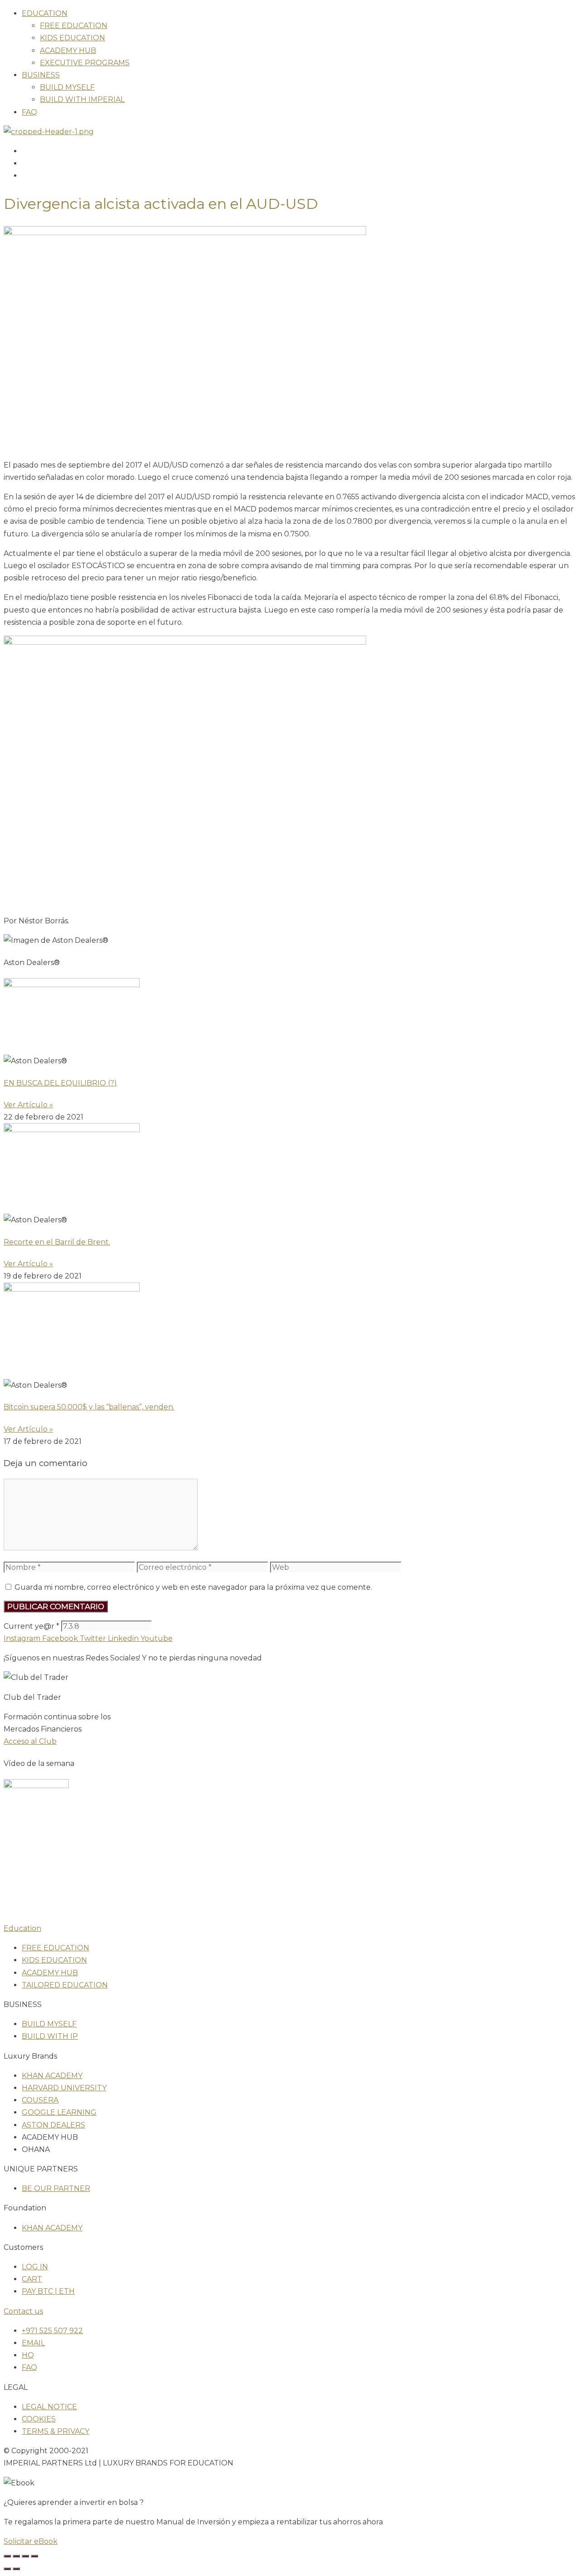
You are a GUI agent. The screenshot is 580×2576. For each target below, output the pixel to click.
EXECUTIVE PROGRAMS (85, 63)
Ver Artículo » (28, 1105)
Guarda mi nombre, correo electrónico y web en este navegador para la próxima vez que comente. (193, 1587)
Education (22, 1928)
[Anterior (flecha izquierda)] (7, 2569)
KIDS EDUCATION (72, 38)
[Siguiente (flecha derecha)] (16, 2569)
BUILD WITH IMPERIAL (82, 99)
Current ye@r (31, 1626)
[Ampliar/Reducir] (7, 2556)
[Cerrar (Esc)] (34, 2556)
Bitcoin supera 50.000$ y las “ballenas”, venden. (89, 1407)
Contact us (23, 2311)
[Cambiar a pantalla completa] (16, 2556)
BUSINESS (41, 75)
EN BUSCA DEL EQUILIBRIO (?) (60, 1083)
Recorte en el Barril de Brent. (57, 1242)
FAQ (29, 112)
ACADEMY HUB (68, 51)
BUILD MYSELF (67, 87)
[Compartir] (25, 2556)
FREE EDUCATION (74, 26)
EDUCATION (45, 13)
